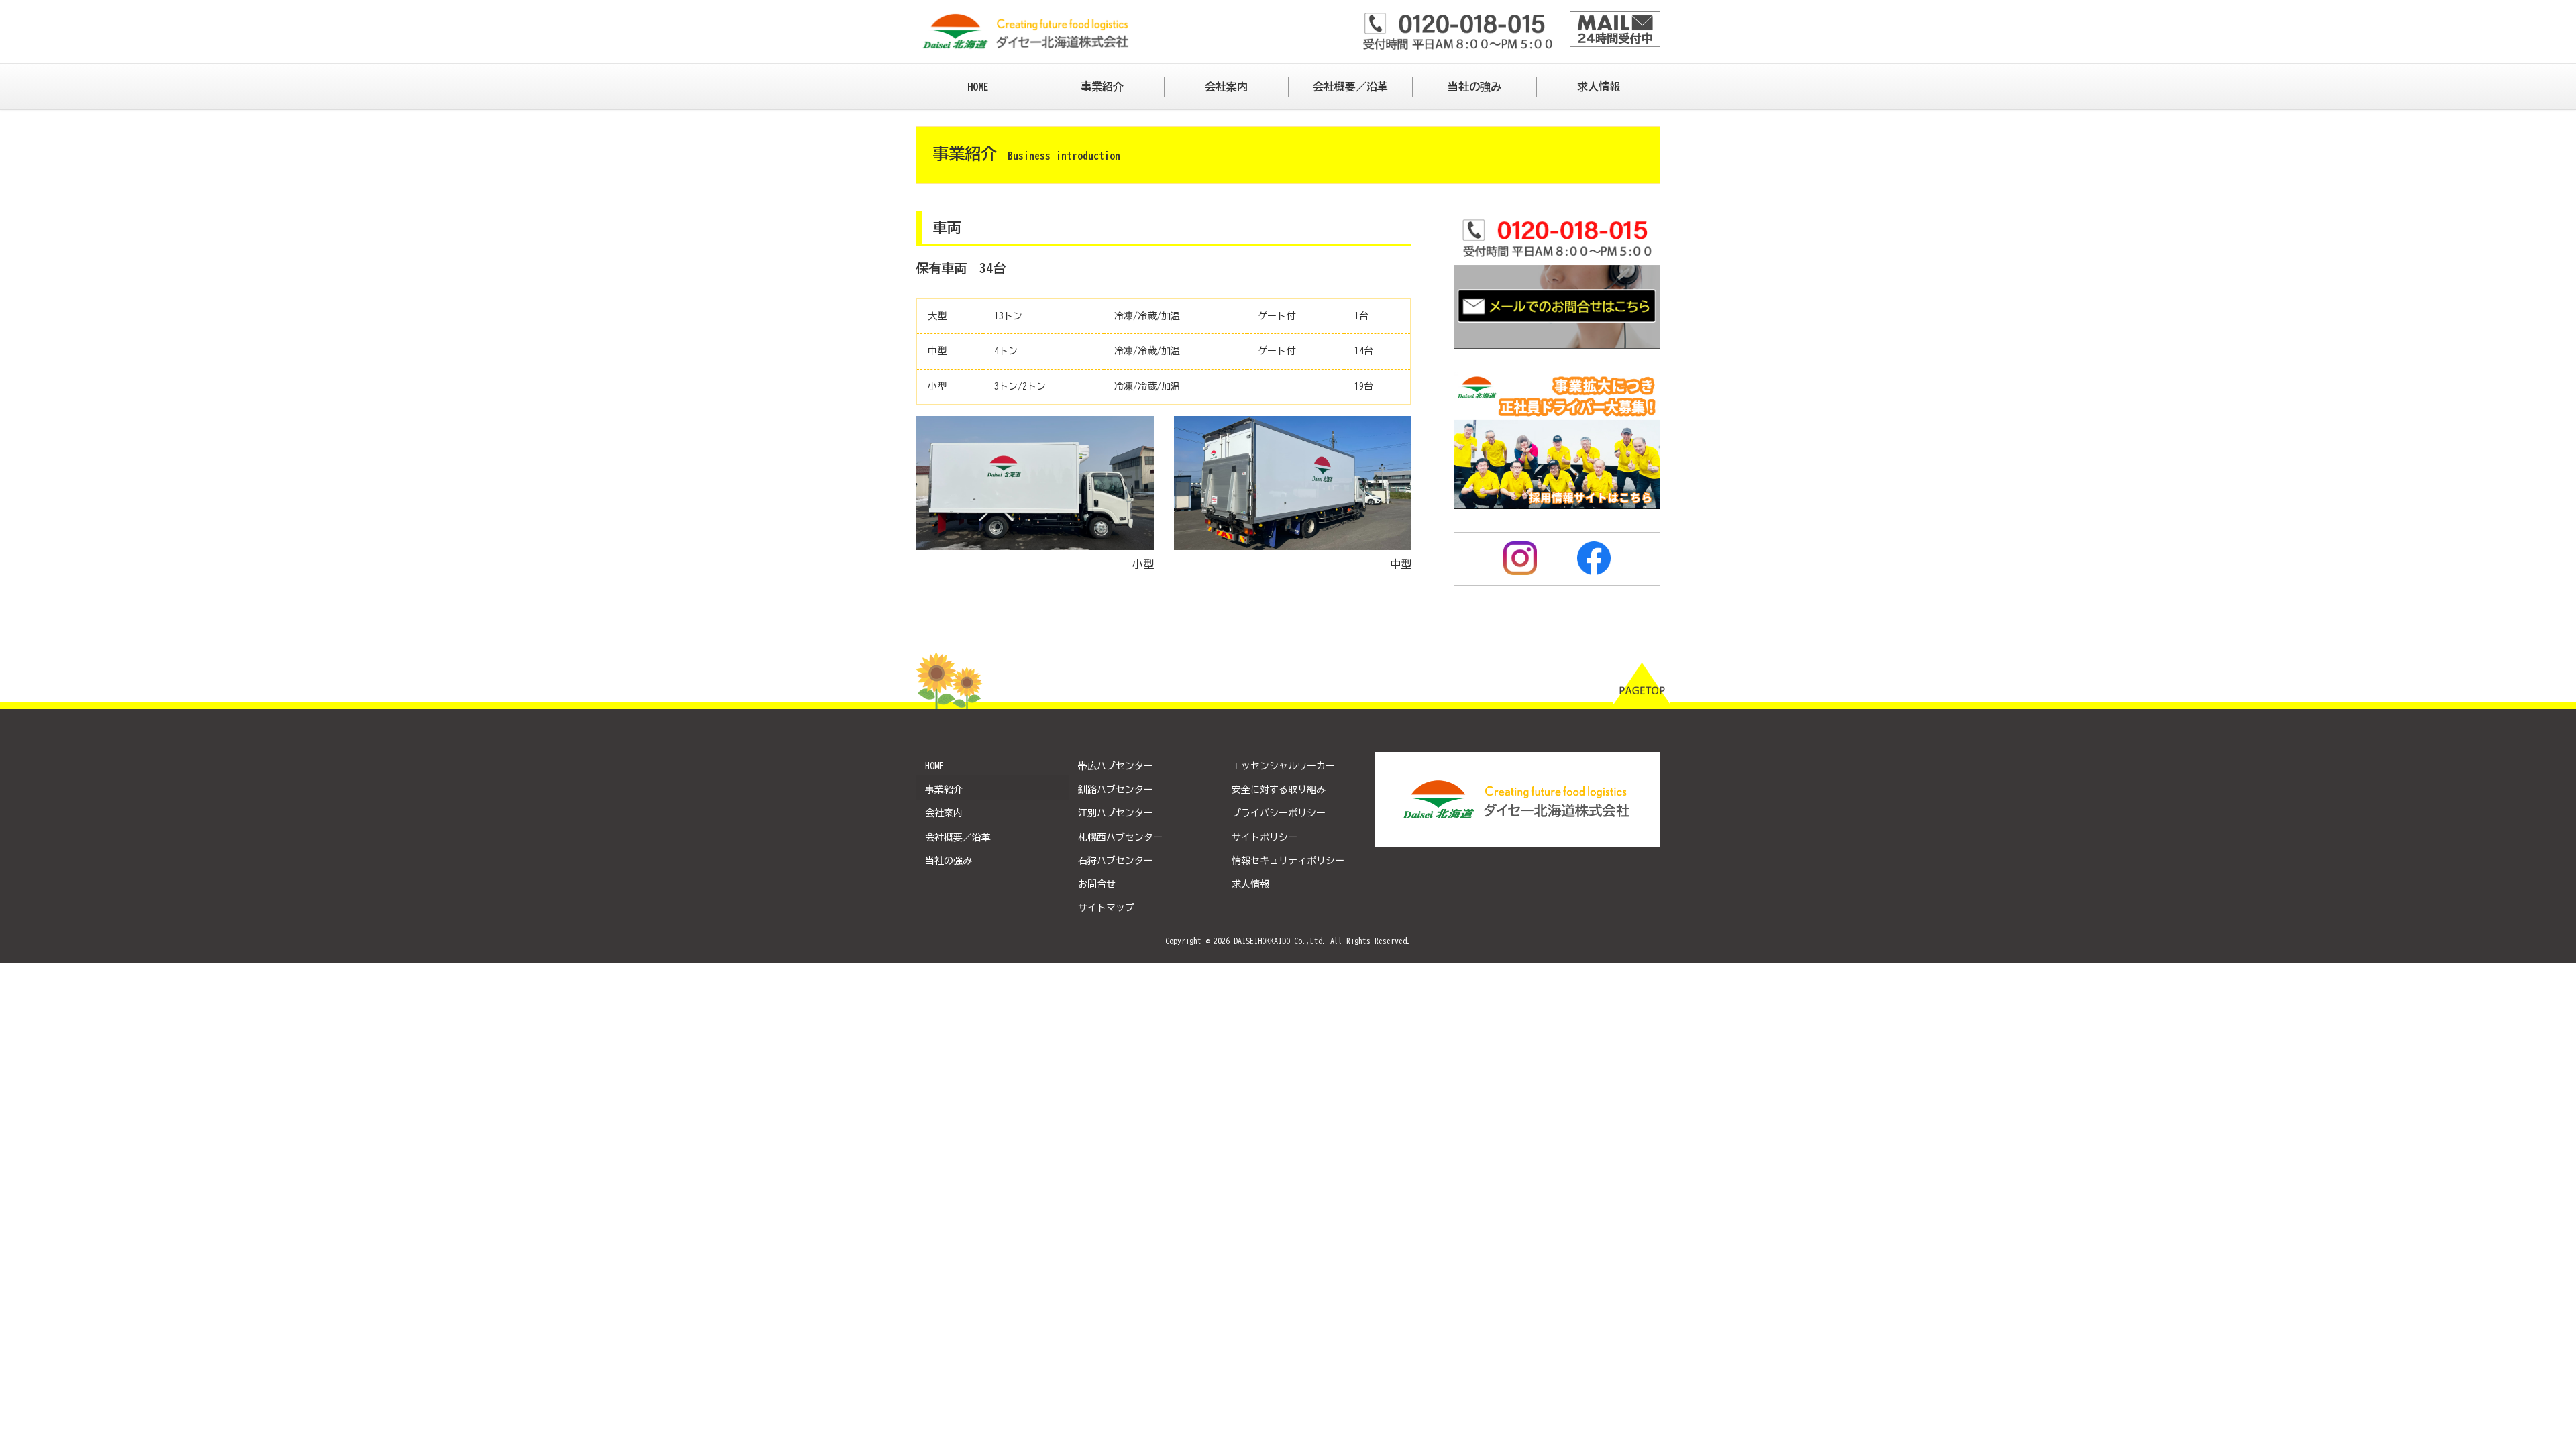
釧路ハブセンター (1116, 790)
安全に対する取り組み (1279, 790)
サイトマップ (1106, 908)
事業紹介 (944, 790)
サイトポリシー (1265, 837)
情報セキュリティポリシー (1288, 861)
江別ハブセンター (1116, 813)
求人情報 (1250, 884)
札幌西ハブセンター (1120, 837)
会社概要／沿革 (958, 837)
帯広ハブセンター (1116, 766)
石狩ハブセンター (1116, 861)
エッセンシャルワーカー (1283, 766)
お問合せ (1097, 884)
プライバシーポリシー (1279, 813)
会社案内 (944, 813)
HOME (934, 766)
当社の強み (949, 861)
